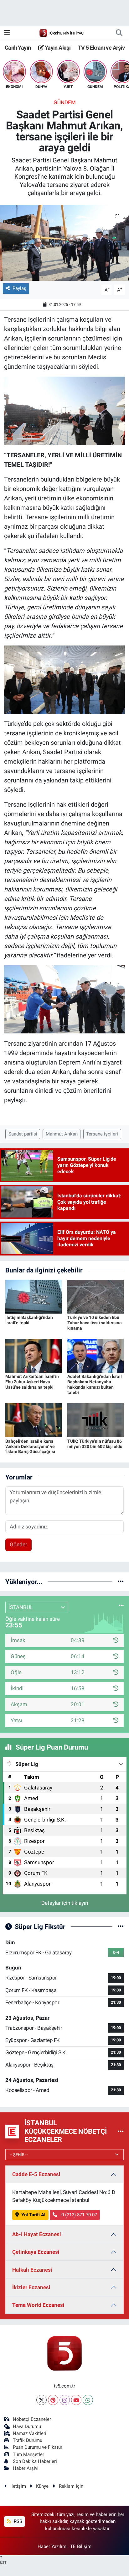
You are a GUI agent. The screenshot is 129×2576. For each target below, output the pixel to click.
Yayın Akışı (57, 48)
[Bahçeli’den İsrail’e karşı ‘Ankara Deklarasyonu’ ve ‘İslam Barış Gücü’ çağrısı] (34, 1420)
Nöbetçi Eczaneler (32, 2419)
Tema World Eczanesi (38, 2305)
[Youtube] (76, 2400)
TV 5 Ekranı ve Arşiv (101, 48)
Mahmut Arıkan (62, 1134)
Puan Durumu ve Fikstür (38, 2447)
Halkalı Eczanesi (32, 2270)
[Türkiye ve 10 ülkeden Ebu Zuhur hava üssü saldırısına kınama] (96, 1296)
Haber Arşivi (26, 2468)
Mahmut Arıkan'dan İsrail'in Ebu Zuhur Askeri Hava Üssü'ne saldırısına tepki (32, 1382)
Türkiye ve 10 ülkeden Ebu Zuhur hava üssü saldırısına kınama (95, 1323)
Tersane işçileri (102, 1134)
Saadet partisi (23, 1134)
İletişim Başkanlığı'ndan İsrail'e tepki (29, 1320)
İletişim (18, 2486)
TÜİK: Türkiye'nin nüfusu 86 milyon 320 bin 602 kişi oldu (95, 1444)
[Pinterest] (53, 2400)
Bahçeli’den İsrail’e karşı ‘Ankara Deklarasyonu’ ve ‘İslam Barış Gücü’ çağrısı (30, 1446)
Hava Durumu (27, 2426)
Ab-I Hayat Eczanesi (37, 2234)
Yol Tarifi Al (33, 2215)
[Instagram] (65, 2400)
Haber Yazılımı (53, 2546)
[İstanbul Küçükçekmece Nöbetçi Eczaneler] (121, 2131)
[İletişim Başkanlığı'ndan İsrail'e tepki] (34, 1296)
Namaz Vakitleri (30, 2433)
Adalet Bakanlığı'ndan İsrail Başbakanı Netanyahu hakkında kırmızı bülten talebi (95, 1384)
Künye (42, 2486)
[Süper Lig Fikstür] (121, 1926)
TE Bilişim (81, 2546)
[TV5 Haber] (62, 33)
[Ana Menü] (7, 33)
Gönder (18, 1544)
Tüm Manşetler (28, 2454)
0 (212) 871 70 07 (79, 2215)
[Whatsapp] (88, 2400)
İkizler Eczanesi (31, 2287)
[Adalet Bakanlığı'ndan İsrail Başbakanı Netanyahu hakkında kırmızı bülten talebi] (96, 1355)
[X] (41, 2400)
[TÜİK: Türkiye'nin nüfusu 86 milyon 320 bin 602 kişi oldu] (96, 1420)
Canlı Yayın (18, 48)
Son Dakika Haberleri (35, 2461)
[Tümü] (121, 1582)
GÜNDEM (65, 102)
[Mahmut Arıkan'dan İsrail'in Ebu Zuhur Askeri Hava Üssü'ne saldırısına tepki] (34, 1355)
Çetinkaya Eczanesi (36, 2252)
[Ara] (119, 33)
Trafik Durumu (28, 2440)
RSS (17, 2521)
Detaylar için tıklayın (65, 1903)
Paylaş (19, 288)
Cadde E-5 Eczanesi (36, 2174)
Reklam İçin (71, 2486)
